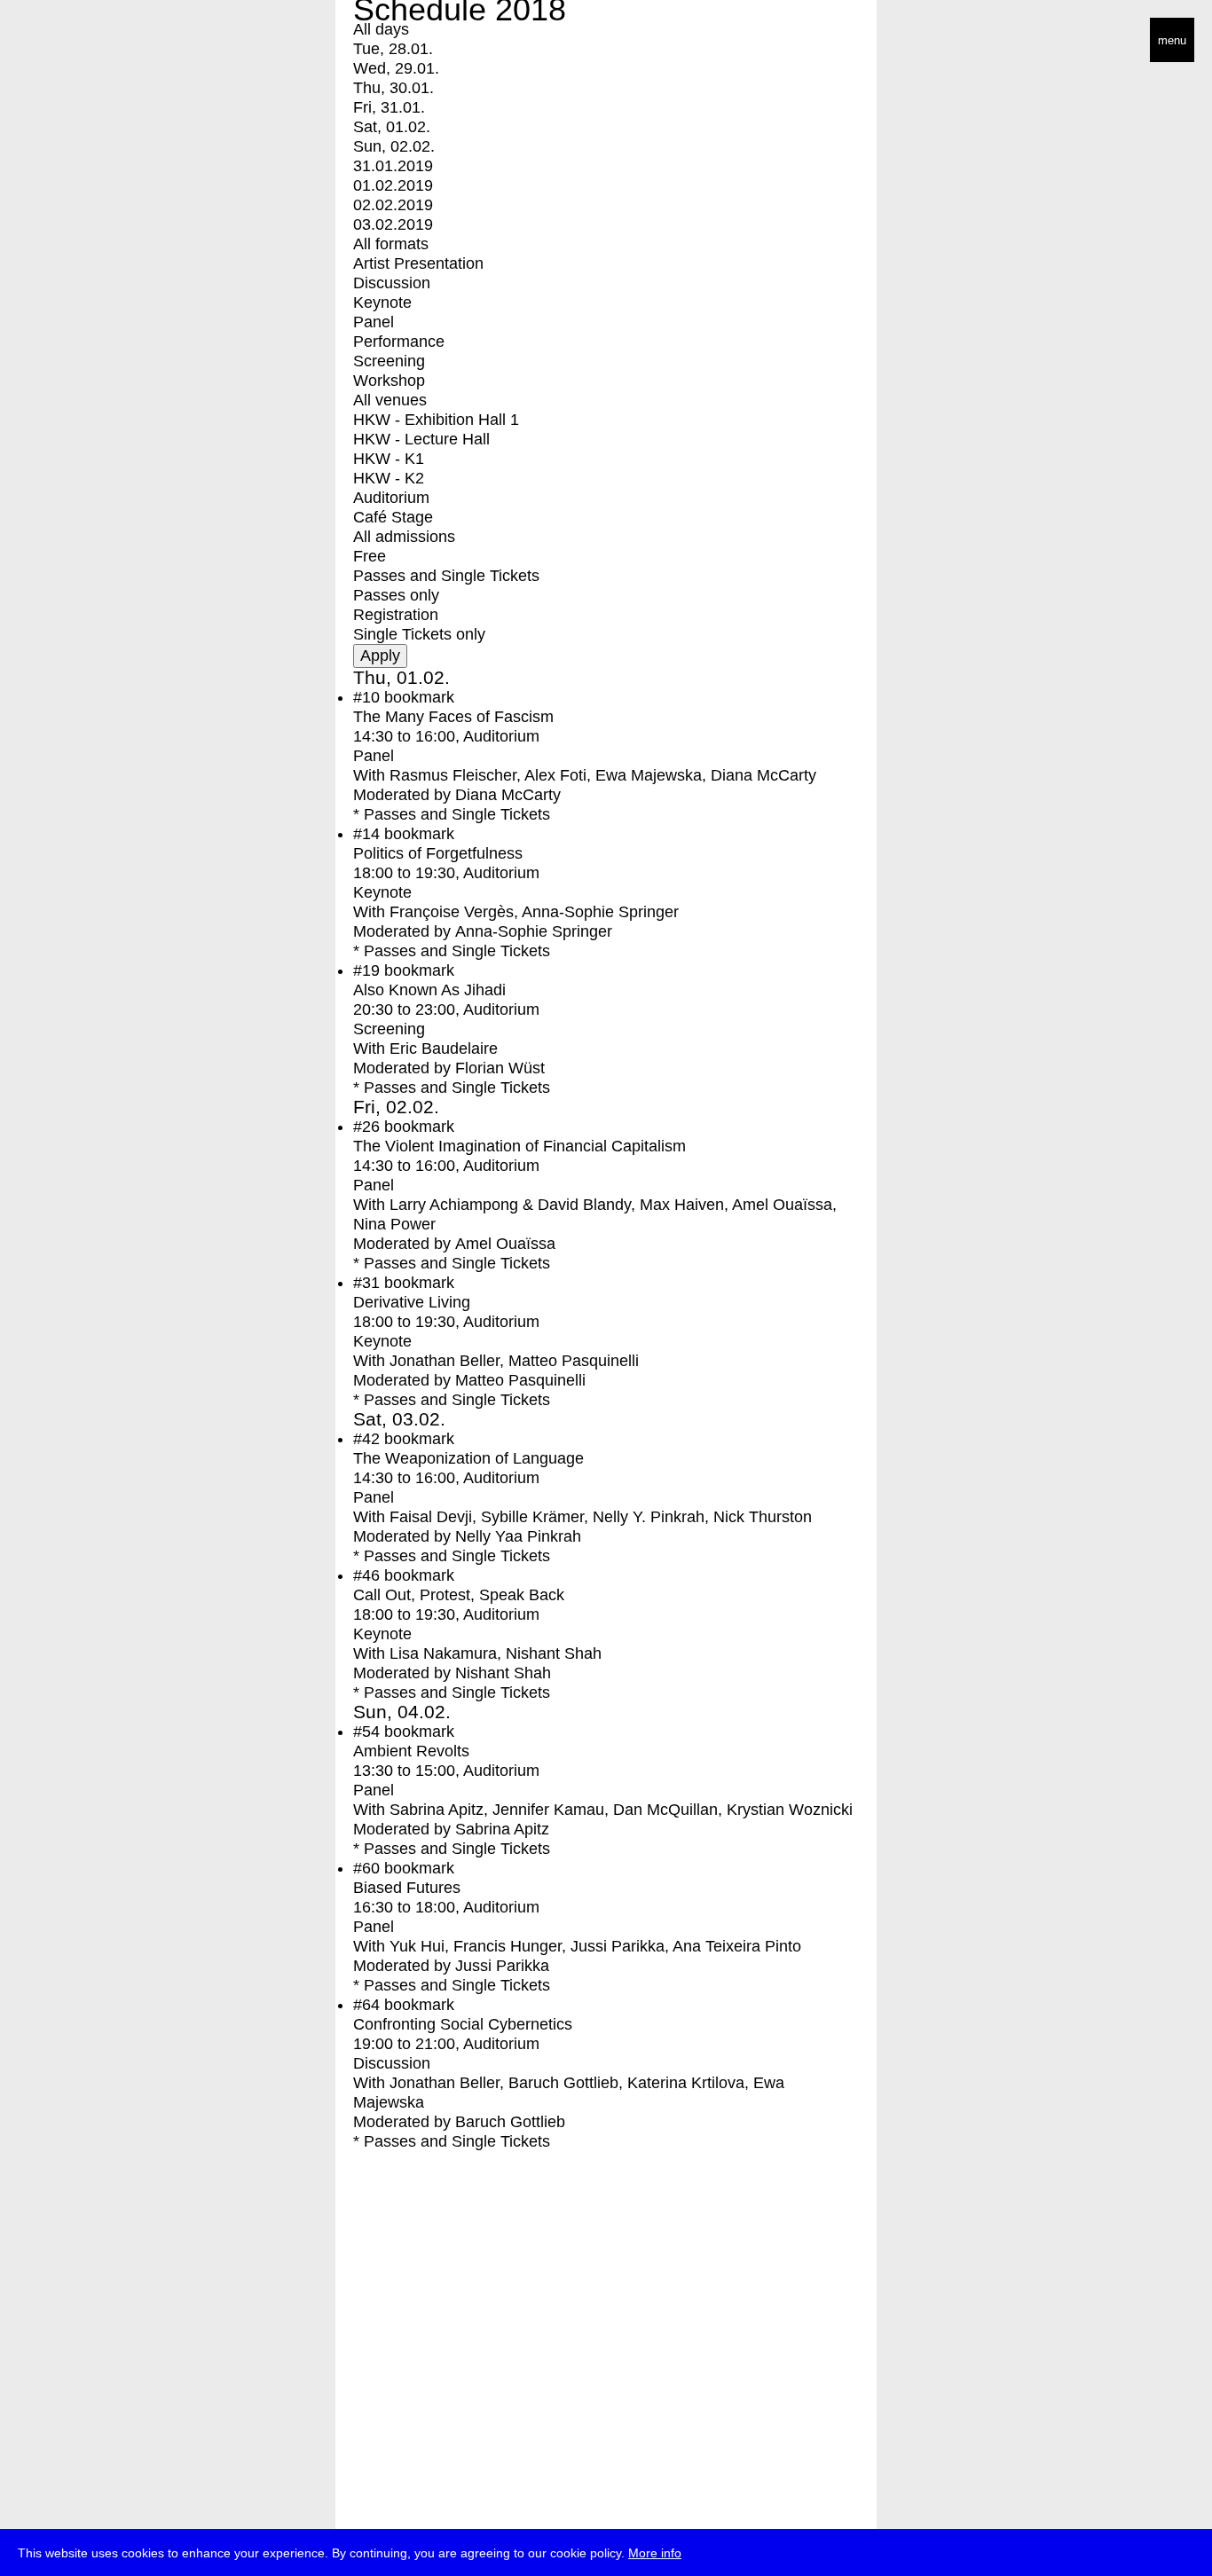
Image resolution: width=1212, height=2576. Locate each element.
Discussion (392, 283)
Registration (396, 615)
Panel (374, 322)
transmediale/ (69, 41)
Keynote (382, 302)
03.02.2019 (393, 224)
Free (370, 556)
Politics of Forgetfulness (438, 853)
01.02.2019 (393, 185)
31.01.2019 (393, 166)
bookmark (419, 697)
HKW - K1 (389, 459)
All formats (391, 244)
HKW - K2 (389, 478)
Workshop (389, 381)
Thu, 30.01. (394, 88)
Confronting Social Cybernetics (463, 2024)
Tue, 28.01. (393, 49)
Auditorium (391, 498)
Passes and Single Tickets (446, 576)
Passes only (396, 595)
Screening (389, 361)
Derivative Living (412, 1302)
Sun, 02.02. (394, 146)
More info (655, 2553)
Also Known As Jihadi (429, 990)
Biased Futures (407, 1888)
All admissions (404, 537)
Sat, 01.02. (392, 127)
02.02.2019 (393, 205)
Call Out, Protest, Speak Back (459, 1595)
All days (381, 29)
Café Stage (393, 517)
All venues (390, 400)
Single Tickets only (419, 634)
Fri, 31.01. (389, 107)
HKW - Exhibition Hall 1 (436, 420)
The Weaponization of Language (468, 1458)
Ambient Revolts (411, 1751)
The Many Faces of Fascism (453, 717)
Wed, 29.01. (396, 68)
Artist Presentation (418, 263)
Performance (399, 342)
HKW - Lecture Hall (421, 439)
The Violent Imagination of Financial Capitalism (519, 1146)
